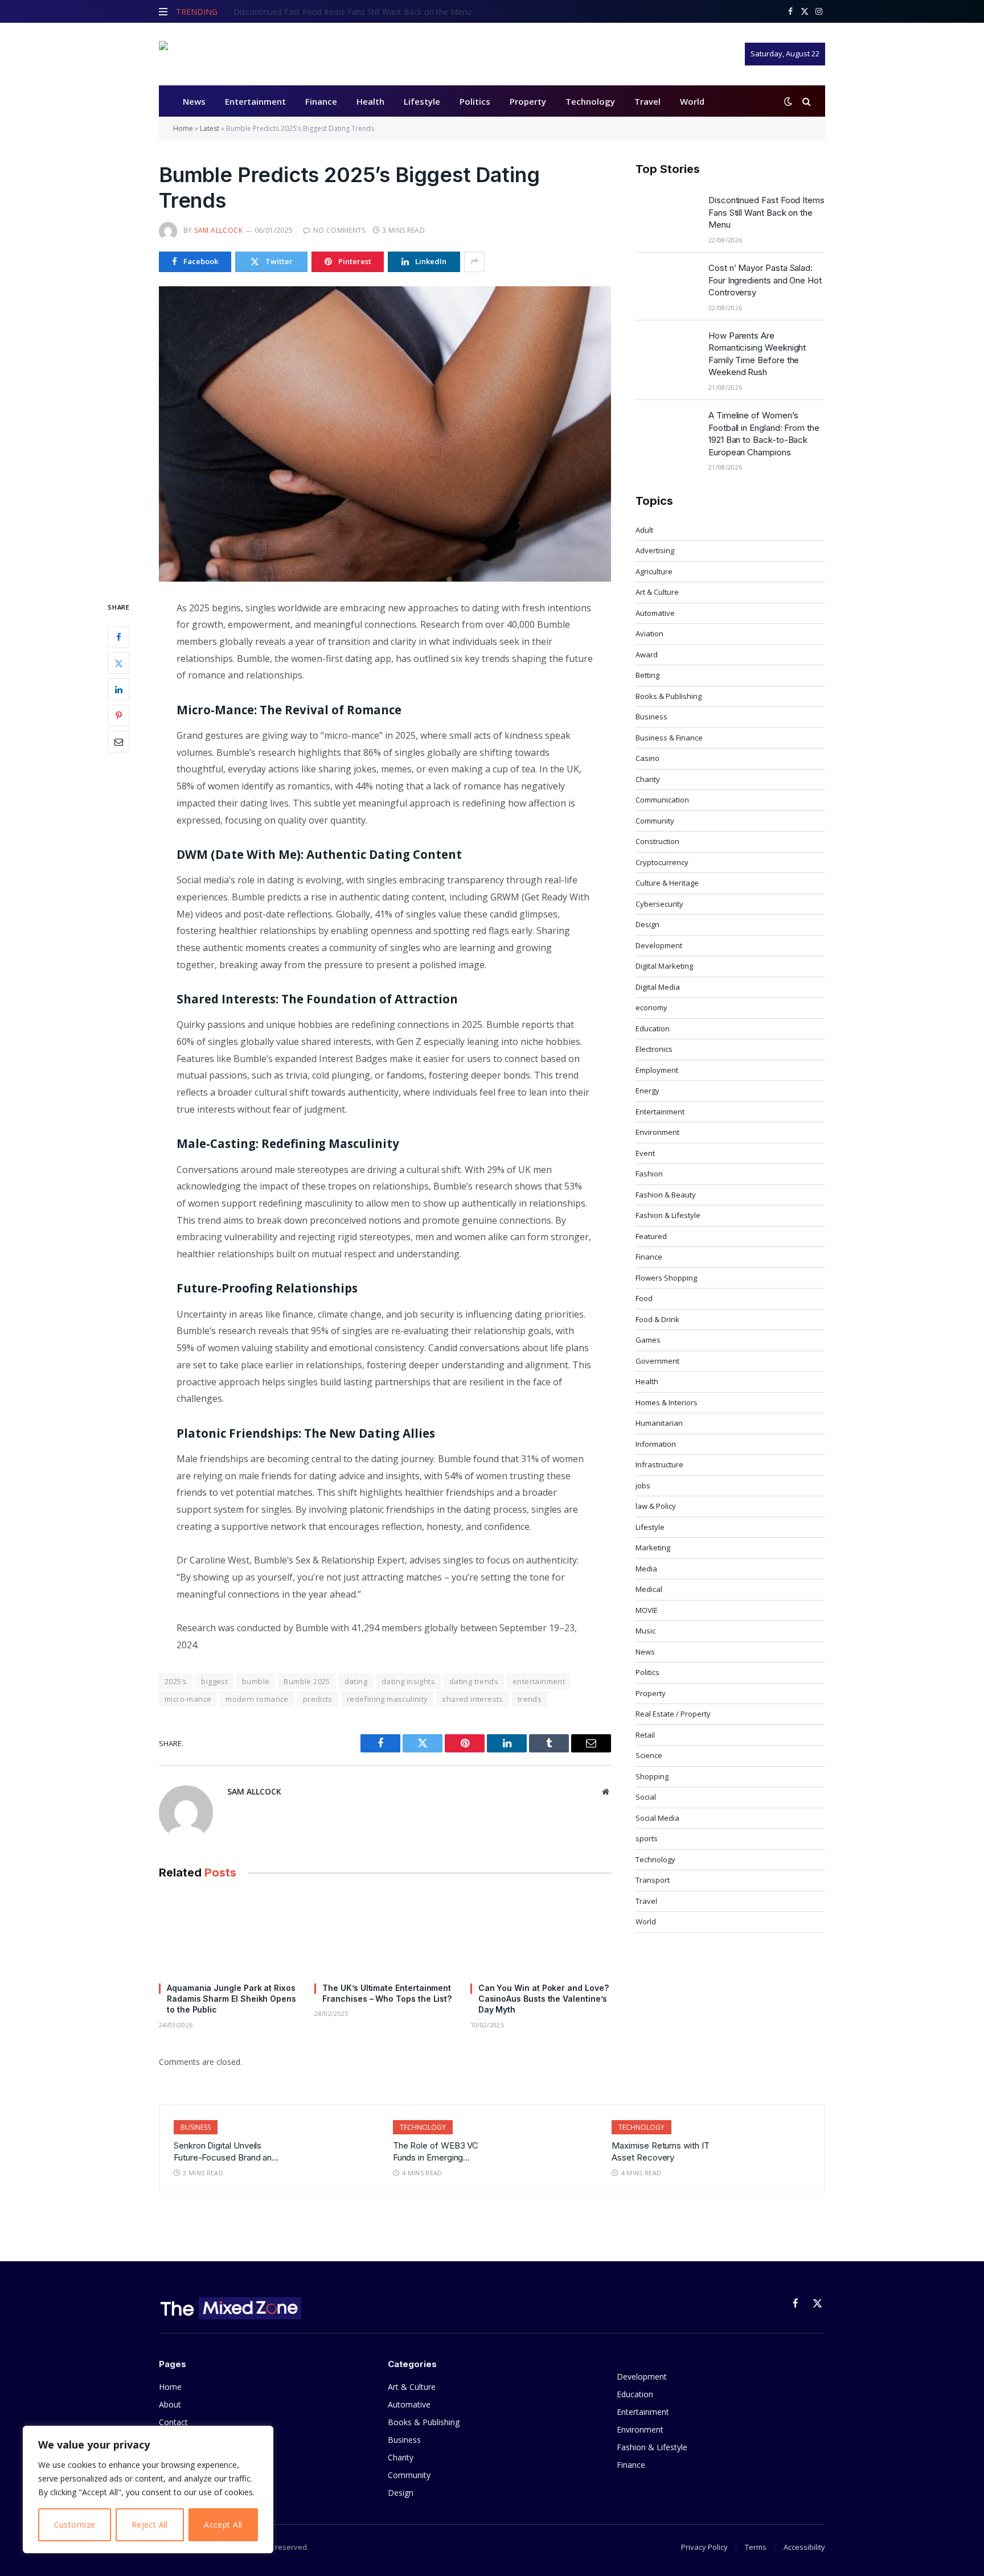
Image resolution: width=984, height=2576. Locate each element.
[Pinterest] (118, 715)
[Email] (118, 742)
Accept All (223, 2524)
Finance (321, 101)
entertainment (539, 1681)
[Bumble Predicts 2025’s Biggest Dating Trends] (385, 434)
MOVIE (647, 1610)
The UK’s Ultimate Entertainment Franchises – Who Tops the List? (387, 1993)
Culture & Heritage (667, 883)
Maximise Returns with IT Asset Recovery (660, 2151)
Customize (75, 2524)
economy (651, 1007)
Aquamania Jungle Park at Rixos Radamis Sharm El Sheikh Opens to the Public (231, 1999)
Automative (655, 613)
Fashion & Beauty (666, 1195)
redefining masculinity (388, 1699)
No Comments (339, 230)
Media (646, 1569)
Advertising (655, 550)
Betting (647, 675)
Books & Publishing (669, 696)
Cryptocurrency (662, 862)
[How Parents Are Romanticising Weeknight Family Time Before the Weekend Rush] (667, 350)
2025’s (176, 1681)
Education (653, 1028)
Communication (662, 800)
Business (651, 717)
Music (645, 1631)
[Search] (805, 101)
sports (647, 1838)
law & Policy (656, 1506)
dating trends (474, 1681)
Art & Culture (657, 592)
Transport (653, 1880)
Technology (590, 101)
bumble (256, 1681)
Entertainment (255, 101)
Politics (475, 101)
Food (644, 1298)
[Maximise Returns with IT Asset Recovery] (771, 2146)
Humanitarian (659, 1423)
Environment (657, 1132)
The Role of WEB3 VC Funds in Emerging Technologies (436, 2152)
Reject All (150, 2524)
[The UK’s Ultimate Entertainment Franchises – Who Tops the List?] (385, 1934)
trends (530, 1699)
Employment (657, 1070)
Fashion (649, 1174)
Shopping (652, 1776)
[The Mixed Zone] (230, 54)
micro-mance (188, 1699)
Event (645, 1153)
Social (646, 1797)
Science (649, 1755)
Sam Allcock (218, 230)
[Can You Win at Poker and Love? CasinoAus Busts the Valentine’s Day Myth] (541, 1934)
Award (647, 655)
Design (647, 924)
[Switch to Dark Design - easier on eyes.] (788, 101)
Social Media (657, 1818)
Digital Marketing (664, 966)
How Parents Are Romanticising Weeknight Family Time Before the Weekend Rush (757, 354)
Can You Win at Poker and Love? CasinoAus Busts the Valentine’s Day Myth (544, 1999)
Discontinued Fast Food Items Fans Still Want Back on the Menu (766, 212)
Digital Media (658, 987)
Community (655, 821)
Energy (647, 1091)
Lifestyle (422, 101)
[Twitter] (118, 663)
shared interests (472, 1699)
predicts (318, 1699)
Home (183, 128)
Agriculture (654, 571)
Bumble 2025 (307, 1681)
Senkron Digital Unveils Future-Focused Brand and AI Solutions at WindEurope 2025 (226, 2152)
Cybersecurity (659, 904)
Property (528, 101)
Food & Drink (657, 1319)
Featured (651, 1236)
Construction (657, 841)
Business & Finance (669, 738)
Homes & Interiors (667, 1402)
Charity (648, 779)
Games (648, 1340)
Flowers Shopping (666, 1278)
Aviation (649, 633)
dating (356, 1681)
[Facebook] (118, 637)
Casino (647, 758)
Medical (649, 1589)
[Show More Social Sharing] (474, 262)
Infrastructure (659, 1464)
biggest (214, 1681)
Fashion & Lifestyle (668, 1215)
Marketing (653, 1548)
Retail (645, 1735)
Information (656, 1444)
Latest (210, 128)
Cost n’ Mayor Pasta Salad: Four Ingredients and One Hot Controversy (362, 12)
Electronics (654, 1049)
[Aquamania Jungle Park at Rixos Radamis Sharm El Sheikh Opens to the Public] (229, 1934)
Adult (644, 530)
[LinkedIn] (118, 689)
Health (370, 101)
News (194, 101)
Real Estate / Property (673, 1714)
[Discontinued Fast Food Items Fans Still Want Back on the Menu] (667, 215)
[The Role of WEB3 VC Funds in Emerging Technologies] (552, 2146)
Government (657, 1361)
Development (659, 945)
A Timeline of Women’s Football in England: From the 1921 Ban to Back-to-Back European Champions (764, 433)
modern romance (257, 1699)
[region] (148, 2489)
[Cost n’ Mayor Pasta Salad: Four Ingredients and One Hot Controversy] (667, 282)
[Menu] (163, 11)
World (692, 101)
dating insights (408, 1681)
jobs (643, 1485)
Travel (647, 101)
